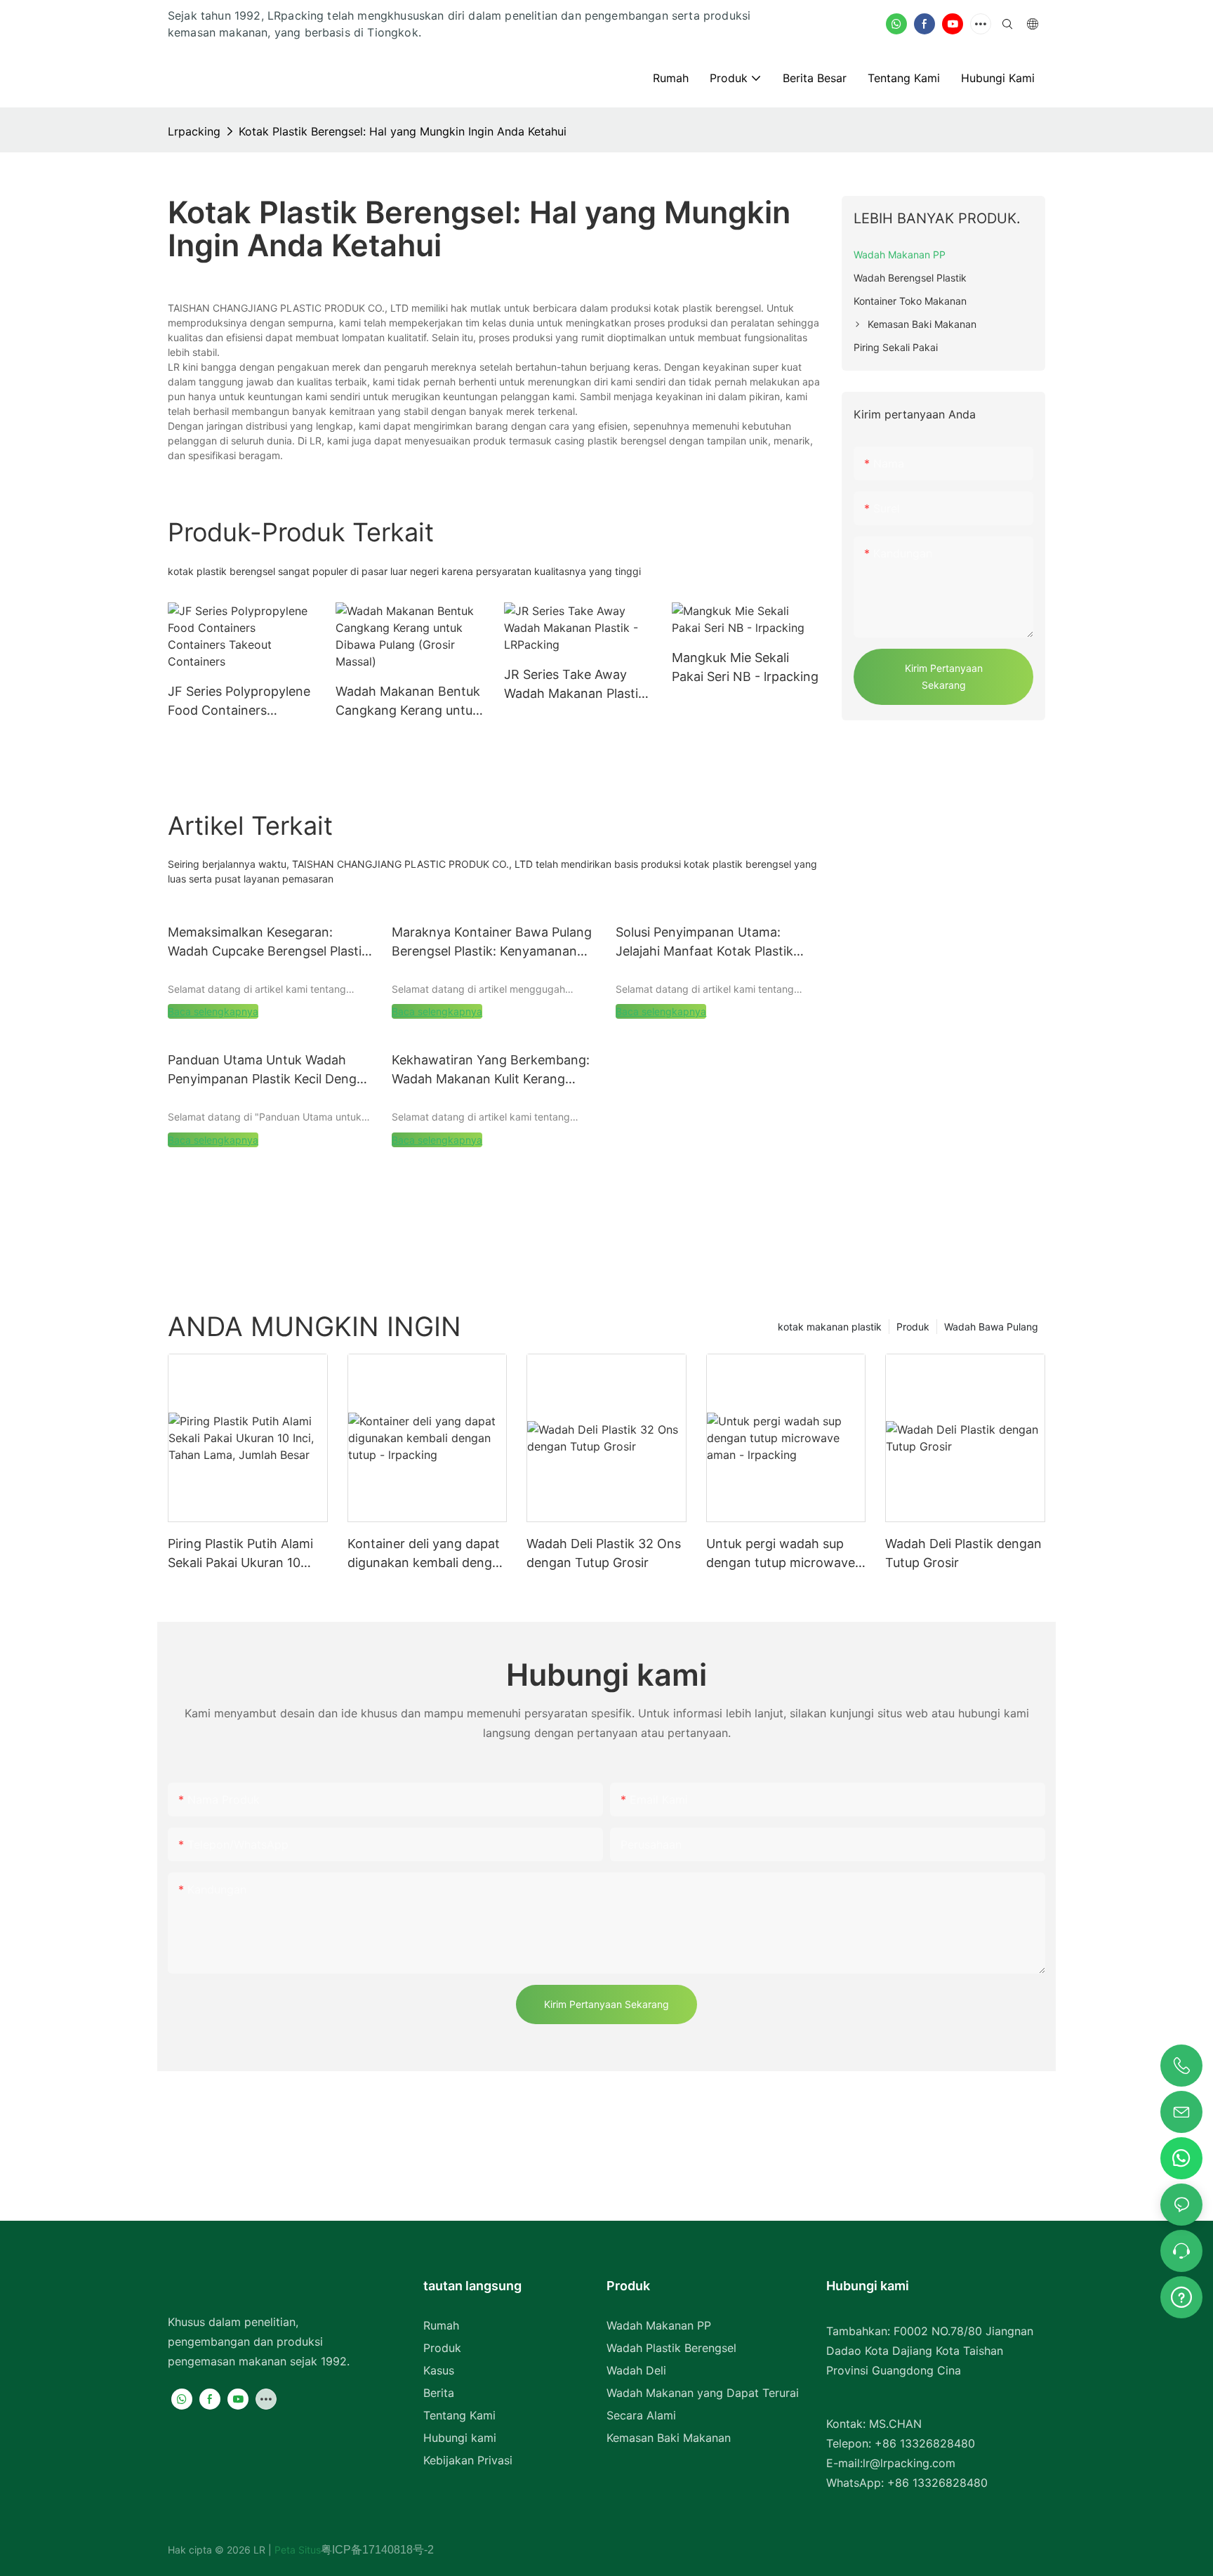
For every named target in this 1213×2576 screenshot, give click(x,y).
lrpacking (194, 131)
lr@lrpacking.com (909, 2463)
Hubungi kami (460, 2438)
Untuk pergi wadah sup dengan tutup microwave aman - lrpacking (781, 1554)
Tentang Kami (459, 2415)
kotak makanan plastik (830, 1327)
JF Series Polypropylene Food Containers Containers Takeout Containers (239, 702)
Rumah (441, 2325)
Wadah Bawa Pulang (991, 1327)
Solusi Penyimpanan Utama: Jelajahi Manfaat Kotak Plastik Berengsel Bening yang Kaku (704, 943)
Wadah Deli (636, 2370)
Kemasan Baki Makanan (669, 2438)
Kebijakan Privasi (468, 2460)
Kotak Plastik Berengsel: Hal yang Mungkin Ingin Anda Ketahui (403, 131)
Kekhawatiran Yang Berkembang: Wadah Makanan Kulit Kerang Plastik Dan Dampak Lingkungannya (491, 1070)
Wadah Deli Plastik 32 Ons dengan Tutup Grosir (604, 1553)
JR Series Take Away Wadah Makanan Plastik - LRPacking (575, 685)
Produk (913, 1327)
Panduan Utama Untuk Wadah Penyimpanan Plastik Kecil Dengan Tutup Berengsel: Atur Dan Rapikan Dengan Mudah (270, 1070)
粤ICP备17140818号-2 (377, 2550)
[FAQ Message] (1181, 2295)
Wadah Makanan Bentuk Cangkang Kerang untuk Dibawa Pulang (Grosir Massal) (408, 702)
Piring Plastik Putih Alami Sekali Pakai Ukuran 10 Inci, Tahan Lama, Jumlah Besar (243, 1554)
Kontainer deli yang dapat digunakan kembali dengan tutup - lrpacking (427, 1554)
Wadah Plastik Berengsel (671, 2348)
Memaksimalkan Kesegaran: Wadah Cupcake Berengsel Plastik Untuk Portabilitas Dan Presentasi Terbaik (268, 943)
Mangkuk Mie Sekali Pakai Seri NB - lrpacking (745, 667)
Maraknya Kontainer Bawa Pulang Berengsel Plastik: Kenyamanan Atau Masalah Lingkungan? (492, 943)
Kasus (439, 2370)
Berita (439, 2393)
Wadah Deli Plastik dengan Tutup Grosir (963, 1553)
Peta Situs (296, 2550)
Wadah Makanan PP (659, 2325)
